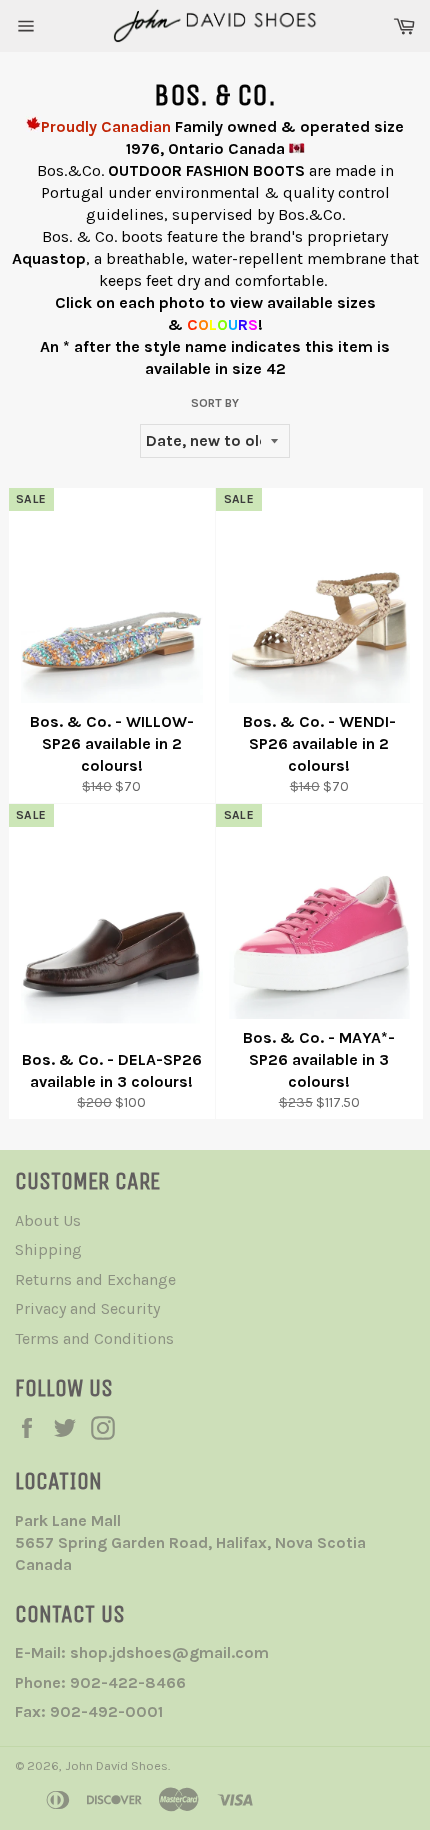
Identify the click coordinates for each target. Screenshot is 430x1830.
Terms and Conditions (94, 1338)
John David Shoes (116, 1765)
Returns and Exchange (95, 1279)
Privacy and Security (87, 1308)
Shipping (48, 1249)
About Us (48, 1220)
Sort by (215, 403)
